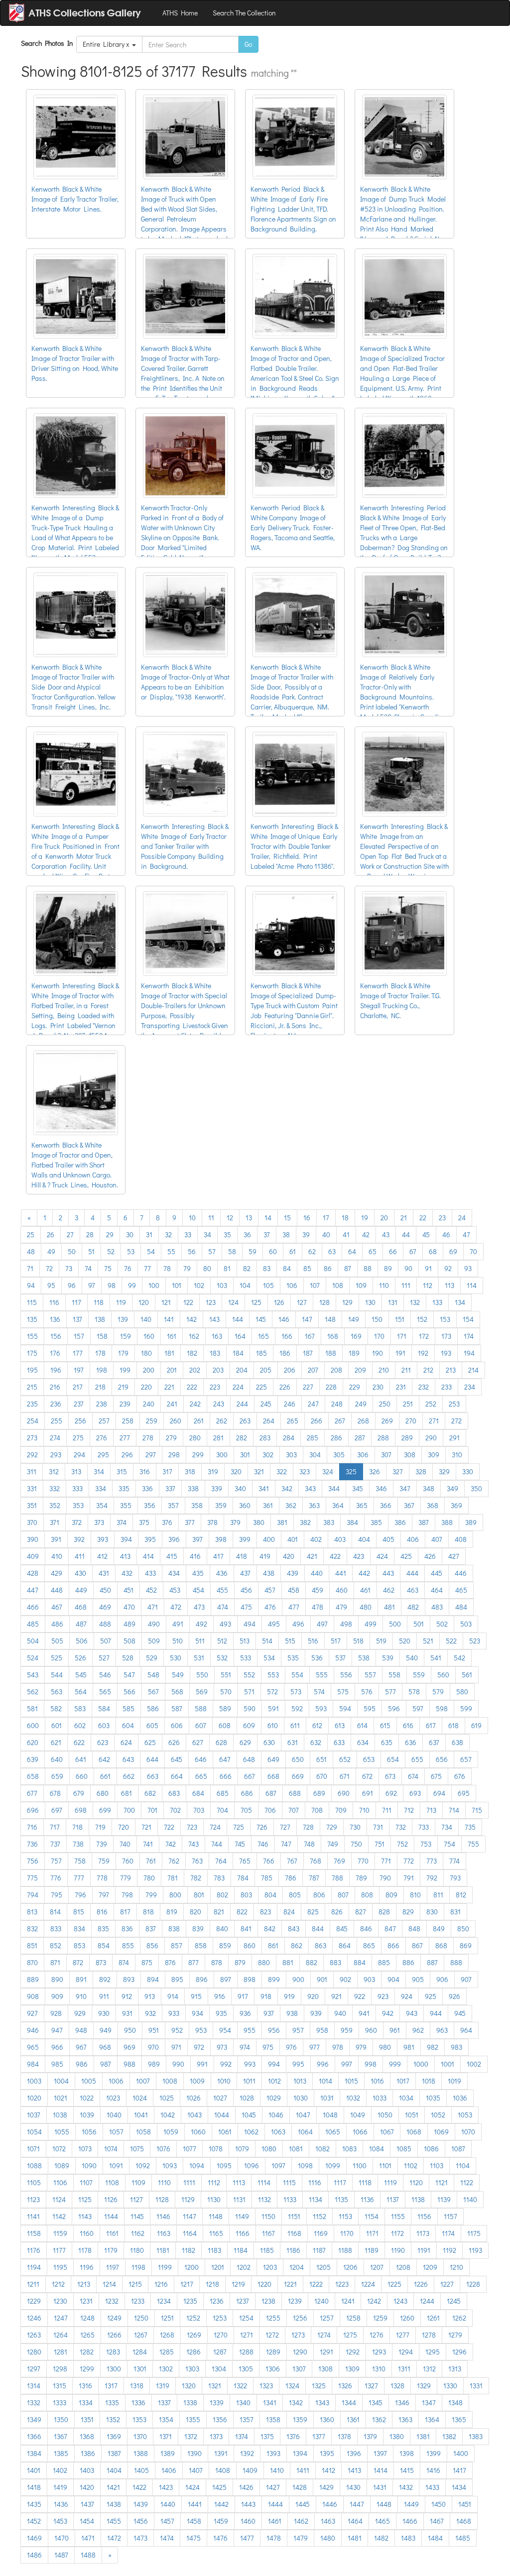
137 (77, 1319)
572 (272, 1692)
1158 (34, 2233)
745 (240, 1844)
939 (316, 2013)
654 (393, 1759)
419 (265, 1556)
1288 (246, 2352)
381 (282, 1522)
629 (245, 1742)
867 (417, 1945)
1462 (301, 2521)
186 (285, 1353)
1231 (86, 2301)
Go (248, 44)
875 (147, 1962)
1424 (192, 2487)
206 (290, 1370)
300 (222, 1455)
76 (128, 1268)
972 (199, 2047)
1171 (372, 2233)
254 (33, 1421)
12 (230, 1218)
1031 (327, 2098)
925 (431, 1996)
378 (212, 1522)
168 (333, 1336)
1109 (138, 2182)
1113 (239, 2182)
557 (370, 1675)
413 (125, 1556)
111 (406, 1285)
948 (81, 2030)
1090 (89, 2166)
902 (345, 1979)
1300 (114, 2369)
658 (33, 1776)
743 (193, 1844)
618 (453, 1725)
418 (242, 1556)
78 (167, 1268)
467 (57, 1607)
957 (298, 2030)
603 (104, 1725)
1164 (190, 2233)
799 (151, 1895)
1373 (216, 2436)
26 (51, 1234)
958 (322, 2030)
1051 (412, 2115)
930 (104, 2013)
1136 (367, 2199)
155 (32, 1336)
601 (57, 1725)
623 (103, 1742)
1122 (467, 2182)
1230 (60, 2301)
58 (232, 1251)
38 (286, 1234)
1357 (247, 2419)
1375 (267, 2436)
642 (104, 1759)
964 (466, 2030)
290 (431, 1438)
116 (54, 1302)
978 (338, 2047)
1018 (429, 2081)
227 (308, 1387)
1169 (321, 2233)
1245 (454, 2301)
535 (293, 1658)
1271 (247, 2335)
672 (367, 1776)
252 (431, 1404)
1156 (424, 2216)
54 (151, 1251)
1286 (193, 2352)
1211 (33, 2284)
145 (261, 1319)
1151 (294, 2216)
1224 (368, 2284)
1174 (448, 2233)
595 (370, 1708)
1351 (87, 2419)
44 (406, 1234)
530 (176, 1658)
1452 (34, 2521)
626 (174, 1742)
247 (313, 1404)
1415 (407, 2470)
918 (266, 1996)
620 (33, 1742)
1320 (189, 2386)
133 (437, 1302)
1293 (379, 2352)
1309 (352, 2369)
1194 (34, 2267)
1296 (459, 2352)
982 (433, 2047)
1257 (327, 2318)
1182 (189, 2250)
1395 (327, 2453)
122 (188, 1302)
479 (341, 1607)
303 (291, 1455)
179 (123, 1353)
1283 (113, 2352)
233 (446, 1387)
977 (315, 2047)
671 (345, 1776)
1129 (188, 2199)
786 (291, 1878)
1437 (87, 2504)
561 (467, 1675)
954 (225, 2030)
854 (104, 1945)
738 (78, 1844)
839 (198, 1929)
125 (256, 1302)
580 (462, 1692)
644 (152, 1759)
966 (57, 2047)
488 (105, 1624)
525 (57, 1658)
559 (419, 1675)
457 (270, 1590)
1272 (272, 2335)
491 (178, 1624)
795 (57, 1895)
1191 (424, 2250)
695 (464, 1793)
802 (222, 1895)
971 (176, 2047)
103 (222, 1285)
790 (385, 1878)
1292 (353, 2352)
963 (442, 2030)
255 (57, 1421)
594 (345, 1708)
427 (454, 1556)
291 (454, 1438)
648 (249, 1759)
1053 (465, 2115)
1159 (60, 2233)
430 (80, 1573)
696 (33, 1810)
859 (225, 1945)
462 (389, 1590)
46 (446, 1234)
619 (476, 1725)
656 (442, 1759)
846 (366, 1929)
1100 (360, 2166)
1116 (315, 2182)
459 (318, 1590)
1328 (397, 2386)
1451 (465, 2504)
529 (152, 1658)
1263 (34, 2335)
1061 (225, 2132)
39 (306, 1234)
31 (149, 1234)
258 (128, 1421)
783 (219, 1878)
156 (56, 1336)
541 (436, 1658)
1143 (85, 2216)
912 (127, 1996)
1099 (333, 2166)
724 (215, 1827)
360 (245, 1505)
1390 (194, 2453)
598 (442, 1708)
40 (326, 1234)
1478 (274, 2538)
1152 (319, 2216)
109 (361, 1285)
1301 (140, 2369)
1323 (266, 2386)
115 (32, 1302)
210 (384, 1370)
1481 (355, 2538)
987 (106, 2064)
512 (222, 1641)
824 (289, 1912)
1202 (244, 2267)
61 (293, 1251)
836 (127, 1929)
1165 (216, 2233)
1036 (460, 2098)
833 (56, 1929)
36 (247, 1234)
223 (215, 1387)
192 (423, 1353)
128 (324, 1302)
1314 (34, 2386)
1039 (87, 2115)
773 (432, 1861)
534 (269, 1658)
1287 (220, 2352)
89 (388, 1268)
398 (221, 1539)
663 (153, 1776)
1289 (273, 2352)
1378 (344, 2436)
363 (314, 1505)
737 (55, 1844)
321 (259, 1471)
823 (265, 1912)
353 (78, 1505)
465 (461, 1590)
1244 (427, 2301)
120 (144, 1302)
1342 (296, 2402)
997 (347, 2064)
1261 (433, 2318)
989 (154, 2064)
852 (56, 1945)
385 (376, 1522)
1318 (137, 2386)
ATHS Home (180, 13)
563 (57, 1692)
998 (371, 2064)
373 (99, 1522)
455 (222, 1590)
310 (457, 1455)
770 (363, 1861)
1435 (34, 2504)
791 (409, 1878)
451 (128, 1590)
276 (102, 1438)
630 (269, 1742)
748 (309, 1844)
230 (378, 1387)
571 (249, 1692)
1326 (345, 2386)
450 (105, 1590)
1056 (89, 2132)
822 (242, 1912)
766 (269, 1861)
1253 (220, 2318)
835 (103, 1929)
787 (314, 1878)
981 (409, 2047)
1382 (449, 2436)
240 (149, 1404)
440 (317, 1573)
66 (393, 1251)
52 (111, 1251)
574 (319, 1692)
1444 (275, 2504)
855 (128, 1945)
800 (175, 1895)
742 (171, 1844)
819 (172, 1912)
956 (274, 2030)
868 (441, 1945)
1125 (85, 2199)
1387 (114, 2453)
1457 (167, 2521)
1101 (385, 2166)
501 (419, 1624)
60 (273, 1251)
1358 (273, 2419)
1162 (138, 2233)
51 (91, 1251)
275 (78, 1438)
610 (273, 1725)
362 (291, 1505)
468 (81, 1607)
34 (207, 1234)
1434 (459, 2487)
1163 (164, 2233)
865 (369, 1945)
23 (442, 1218)
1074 (111, 2149)
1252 (193, 2318)
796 (80, 1895)
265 (293, 1421)
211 (406, 1370)
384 (352, 1522)
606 (177, 1725)
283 (265, 1438)
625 (150, 1742)
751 (380, 1844)
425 (406, 1556)
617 (431, 1725)
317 (167, 1471)
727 (285, 1827)
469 (105, 1607)
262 (222, 1421)
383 (329, 1522)
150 (377, 1319)
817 (125, 1912)
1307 (299, 2369)
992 (226, 2064)
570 (226, 1692)
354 (102, 1505)
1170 (347, 2233)
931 (127, 2013)
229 (355, 1387)
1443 (248, 2504)
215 (32, 1387)
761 (151, 1861)
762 (174, 1861)
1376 (293, 2436)
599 (466, 1708)
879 (240, 1962)
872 (78, 1962)
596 (394, 1708)
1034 (406, 2098)
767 (292, 1861)
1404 (114, 2470)
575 (343, 1692)
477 (294, 1607)
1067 (387, 2132)
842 (270, 1929)
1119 (390, 2182)
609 (249, 1725)
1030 (301, 2098)
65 (373, 1251)
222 (192, 1387)
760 (128, 1861)
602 (80, 1725)
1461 (275, 2521)
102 (199, 1285)
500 (395, 1624)
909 (57, 1996)
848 (414, 1929)
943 (412, 2013)
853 (79, 1945)
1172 (397, 2233)
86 (328, 1268)
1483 (408, 2538)
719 (100, 1827)
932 (150, 2013)
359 (221, 1505)
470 (129, 1607)
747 (286, 1844)
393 (103, 1539)
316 (145, 1471)
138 (100, 1319)
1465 (382, 2521)
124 (233, 1302)
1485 (463, 2538)
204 (242, 1370)
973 (222, 2047)
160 (149, 1336)
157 (79, 1336)
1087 (458, 2149)
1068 (414, 2132)
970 (153, 2047)
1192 (449, 2250)
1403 (87, 2470)
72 (49, 1268)
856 (152, 1945)
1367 (61, 2436)
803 (246, 1895)
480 (366, 1607)
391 (56, 1539)
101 (177, 1285)
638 (457, 1742)
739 (102, 1844)
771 (386, 1861)
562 (33, 1692)
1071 (33, 2149)
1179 (111, 2250)
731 (378, 1827)
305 (339, 1455)
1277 (403, 2335)
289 (407, 1438)
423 (359, 1556)
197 (79, 1370)
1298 (60, 2369)
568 (177, 1692)
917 (243, 1996)
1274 (324, 2335)
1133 (290, 2199)
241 (172, 1404)
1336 (138, 2402)
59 (253, 1251)
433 (150, 1573)
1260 (407, 2318)
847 (390, 1929)
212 (428, 1370)
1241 (348, 2301)
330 (468, 1471)
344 (334, 1488)
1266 (114, 2335)
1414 (381, 2470)
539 (388, 1658)
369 (456, 1505)
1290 (300, 2352)
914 (173, 1996)
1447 (357, 2504)
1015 (351, 2081)
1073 (85, 2149)
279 (171, 1438)
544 (57, 1675)
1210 (456, 2267)
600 (33, 1725)
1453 (60, 2521)
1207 (377, 2267)
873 (101, 1962)
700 (129, 1810)
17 (326, 1218)
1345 (376, 2402)
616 (408, 1725)
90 (408, 1268)
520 (405, 1641)
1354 (166, 2419)
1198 (138, 2267)
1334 (86, 2402)
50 (72, 1251)
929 (80, 2013)
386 (400, 1522)
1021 (61, 2098)
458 (294, 1590)
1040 (114, 2115)
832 (32, 1929)
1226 (421, 2284)
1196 (87, 2267)
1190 (398, 2250)
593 (321, 1708)
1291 (326, 2352)
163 (217, 1336)
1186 (293, 2250)
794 (33, 1895)
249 (361, 1404)
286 (336, 1438)
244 (242, 1404)
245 (266, 1404)
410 (57, 1556)
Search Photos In (49, 43)
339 (217, 1488)
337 (170, 1488)
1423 (166, 2487)
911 (104, 1996)
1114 (264, 2182)
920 (313, 1996)
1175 (474, 2233)
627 (198, 1742)
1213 (84, 2284)
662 (129, 1776)
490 (154, 1624)
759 (104, 1861)
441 (341, 1573)
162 (194, 1336)
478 (318, 1607)
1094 (197, 2166)
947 (57, 2030)
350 (476, 1488)
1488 (88, 2555)
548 (153, 1675)
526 (80, 1658)
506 (82, 1641)
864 (345, 1945)
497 (322, 1624)
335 (124, 1488)
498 (346, 1624)
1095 (224, 2166)
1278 (429, 2335)
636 (411, 1742)
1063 (278, 2132)
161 (172, 1336)
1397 (380, 2453)
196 (56, 1370)
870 (32, 1962)
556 (346, 1675)
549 (178, 1675)
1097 (278, 2166)
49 (51, 1251)
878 (217, 1962)
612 (317, 1725)
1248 (87, 2318)
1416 (433, 2470)
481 (389, 1607)
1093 (170, 2166)
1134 (316, 2199)
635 (387, 1742)
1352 (113, 2419)
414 (148, 1556)
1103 (437, 2166)
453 (175, 1590)
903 (369, 1979)
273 (32, 1438)
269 (387, 1421)
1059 (171, 2132)
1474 (167, 2538)
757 (56, 1861)
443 (388, 1573)
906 (442, 1979)
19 (365, 1218)
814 (55, 1912)
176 (55, 1353)
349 (452, 1488)
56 (192, 1251)
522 (451, 1641)
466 (33, 1607)
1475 (193, 2538)
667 (250, 1776)
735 (470, 1827)
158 (102, 1336)
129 (347, 1302)
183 (215, 1353)
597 (418, 1708)
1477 (247, 2538)
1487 (61, 2555)
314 (99, 1471)
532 (222, 1658)
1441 (195, 2504)
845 (342, 1929)
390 (33, 1539)
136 (55, 1319)
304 (315, 1455)
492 (201, 1624)
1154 (372, 2216)
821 (219, 1912)
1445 (303, 2504)
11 (211, 1218)
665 (201, 1776)
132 (415, 1302)
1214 (109, 2284)
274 (55, 1438)
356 (150, 1505)
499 (371, 1624)
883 (335, 1962)
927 (32, 2013)
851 (32, 1945)
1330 (450, 2386)
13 (249, 1218)
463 (413, 1590)
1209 (430, 2267)
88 (368, 1268)
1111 (189, 2182)
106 (292, 1285)
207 (313, 1370)
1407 (196, 2470)
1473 (140, 2538)
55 (171, 1251)
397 (197, 1539)
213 (451, 1370)
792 (432, 1878)
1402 (60, 2470)
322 (282, 1471)
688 (295, 1793)
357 (173, 1505)
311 (32, 1471)
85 (307, 1268)
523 (475, 1641)
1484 (435, 2538)
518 (358, 1641)
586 (153, 1708)
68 (433, 1251)
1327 (371, 2386)
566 (129, 1692)
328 (421, 1471)
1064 (305, 2132)
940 (340, 2013)
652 (345, 1759)
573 (296, 1692)
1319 (163, 2386)
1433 (432, 2487)
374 (122, 1522)
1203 (270, 2267)
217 (78, 1387)
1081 (296, 2149)
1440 (168, 2504)
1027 (220, 2098)
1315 (60, 2386)
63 (332, 1251)
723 (192, 1827)
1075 (137, 2149)
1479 (301, 2538)
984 (33, 2064)
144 (238, 1319)
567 (153, 1692)
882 (312, 1962)
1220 (264, 2284)
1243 (400, 2301)
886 (408, 1962)
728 (308, 1827)
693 (415, 1793)
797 (104, 1895)
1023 (113, 2098)
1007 (143, 2081)
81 (227, 1268)
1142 (59, 2216)
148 (330, 1319)
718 (77, 1827)
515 (290, 1641)
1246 (34, 2318)
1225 (394, 2284)
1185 (267, 2250)
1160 (87, 2233)
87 (348, 1268)
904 (393, 1979)
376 (167, 1522)
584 (104, 1708)
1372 (191, 2436)
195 (32, 1370)
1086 (431, 2149)
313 (76, 1471)
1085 (404, 2149)
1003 (34, 2081)
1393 (273, 2453)
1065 (333, 2132)
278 (148, 1438)
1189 (372, 2250)
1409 (250, 2470)
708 (317, 1810)
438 (269, 1573)
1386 (88, 2453)
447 (33, 1590)
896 (202, 1979)
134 (460, 1302)
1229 (34, 2301)
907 (466, 1979)
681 (127, 1793)
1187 (319, 2250)
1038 (60, 2115)
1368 (87, 2436)
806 (319, 1895)
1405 (141, 2470)
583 (80, 1708)
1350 (61, 2419)
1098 (305, 2166)
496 (298, 1624)
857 (177, 1945)
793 (455, 1878)
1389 (168, 2453)
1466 (410, 2521)
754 (449, 1844)
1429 (326, 2487)
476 (270, 1607)
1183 (214, 2250)
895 (177, 1979)
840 (222, 1929)
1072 (59, 2149)
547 (129, 1675)
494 (250, 1624)
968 (105, 2047)
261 (199, 1421)
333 (77, 1488)
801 (199, 1895)
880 (264, 1962)
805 (295, 1895)
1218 (212, 2284)
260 (176, 1421)
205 (266, 1370)
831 (455, 1912)
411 (80, 1556)
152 (422, 1319)
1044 (222, 2115)
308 (410, 1455)
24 (462, 1218)
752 (402, 1844)
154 (468, 1319)
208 (336, 1370)
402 (316, 1539)
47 (466, 1234)
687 (271, 1793)
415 (172, 1556)
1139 (444, 2199)
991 (202, 2064)
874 (124, 1962)
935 (221, 2013)
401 (293, 1539)
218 (100, 1387)
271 (434, 1421)
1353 (139, 2419)
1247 (61, 2318)
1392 (247, 2453)
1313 (455, 2369)
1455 (114, 2521)
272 (456, 1421)
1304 (219, 2369)
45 (426, 1234)
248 (337, 1404)
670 (322, 1776)
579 (438, 1692)
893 (129, 1979)
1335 (112, 2402)
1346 (402, 2402)
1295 (433, 2352)
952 (177, 2030)
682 (150, 1793)
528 (128, 1658)
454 (198, 1590)
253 (454, 1404)
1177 (59, 2250)
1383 (476, 2436)
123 (211, 1302)
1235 (190, 2301)
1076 (163, 2149)
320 (236, 1471)
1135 (341, 2199)
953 (201, 2030)
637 (434, 1742)
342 (287, 1488)
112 (428, 1285)
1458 (194, 2521)
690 (344, 1793)
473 (199, 1607)
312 (54, 1471)
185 (261, 1353)
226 (285, 1387)
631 (293, 1742)
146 (284, 1319)
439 (293, 1573)
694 (439, 1793)
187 (308, 1353)
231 (401, 1387)
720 (124, 1827)
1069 (441, 2132)
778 (102, 1878)
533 (246, 1658)
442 (364, 1573)
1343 (322, 2402)
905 (418, 1979)
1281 (61, 2352)
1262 (459, 2318)
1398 (407, 2453)
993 (250, 2064)
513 (245, 1641)
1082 (322, 2149)
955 (250, 2030)
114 (472, 1285)
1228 (473, 2284)
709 (341, 1810)
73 (69, 1268)
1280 (34, 2352)
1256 (300, 2318)
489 (129, 1624)
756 (33, 1861)
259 (152, 1421)
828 (384, 1912)
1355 (193, 2419)
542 (459, 1658)
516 (313, 1641)
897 (226, 1979)
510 (178, 1641)
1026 (193, 2098)
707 (294, 1810)
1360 (327, 2419)
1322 (240, 2386)
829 (408, 1912)
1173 (423, 2233)
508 (129, 1641)
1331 (476, 2386)
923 (383, 1996)
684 (198, 1793)
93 (468, 1268)
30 (130, 1234)
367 (409, 1505)
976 (291, 2047)
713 (431, 1810)
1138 (418, 2199)
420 (289, 1556)
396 (174, 1539)
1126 (111, 2199)
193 (446, 1353)
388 (447, 1522)
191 (400, 1353)
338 (193, 1488)
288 (383, 1438)
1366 (34, 2436)
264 (269, 1421)
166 (287, 1336)
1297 (34, 2369)
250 (385, 1404)
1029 (274, 2098)
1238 (268, 2301)
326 (375, 1471)
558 (394, 1675)
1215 (135, 2284)
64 (352, 1251)
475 (246, 1607)
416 (195, 1556)
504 (33, 1641)
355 (126, 1505)
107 (315, 1285)
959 (347, 2030)
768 (316, 1861)
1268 (167, 2335)
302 (268, 1455)
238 (102, 1404)
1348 (455, 2402)
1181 (163, 2250)
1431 (380, 2487)
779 (126, 1878)
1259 (380, 2318)
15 (287, 1218)
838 (174, 1929)
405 (388, 1539)
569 (202, 1692)
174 (469, 1336)
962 (418, 2030)
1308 (325, 2369)
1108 (112, 2182)
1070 (468, 2132)
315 (122, 1471)
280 (195, 1438)
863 (320, 1945)
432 (127, 1573)
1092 (143, 2166)
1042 (168, 2115)
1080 (269, 2149)
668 (273, 1776)
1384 (34, 2453)
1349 (34, 2419)
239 (125, 1404)
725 (239, 1827)
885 (384, 1962)
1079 (242, 2149)
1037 (34, 2115)
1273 (298, 2335)
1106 (60, 2182)
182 (192, 1353)
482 (413, 1607)
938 (292, 2013)
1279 (455, 2335)
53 (131, 1251)
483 (437, 1607)
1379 (370, 2436)
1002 (474, 2064)
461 (365, 1590)
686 (247, 1793)
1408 (223, 2470)
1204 (297, 2267)
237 (79, 1404)
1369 (114, 2436)
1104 (463, 2166)
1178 (85, 2250)
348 (429, 1488)
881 (288, 1962)
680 (103, 1793)
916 (220, 1996)
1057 (116, 2132)
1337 (164, 2402)
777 (79, 1878)
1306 (273, 2369)
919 (289, 1996)
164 (240, 1336)
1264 (61, 2335)
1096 (252, 2166)
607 (201, 1725)
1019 (454, 2081)
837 (151, 1929)
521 (428, 1641)
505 (57, 1641)
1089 (62, 2166)
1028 (247, 2098)
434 (174, 1573)
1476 (220, 2538)
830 (432, 1912)
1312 (429, 2369)
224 (238, 1387)
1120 (416, 2182)
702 (175, 1810)
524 (33, 1658)
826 (337, 1912)
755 (473, 1844)
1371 (166, 2436)
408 (461, 1539)
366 (386, 1505)
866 (393, 1945)
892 (105, 1979)
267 (340, 1421)
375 (144, 1522)
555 (322, 1675)
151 (400, 1319)
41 (346, 1234)
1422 (139, 2487)
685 (223, 1793)
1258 (353, 2318)
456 (246, 1590)
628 (221, 1742)
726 (262, 1827)
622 (79, 1742)
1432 (406, 2487)
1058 (143, 2132)
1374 (242, 2436)
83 (267, 1268)
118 (99, 1302)
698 (81, 1810)
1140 (470, 2199)
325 (351, 1471)
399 (245, 1539)
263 (245, 1421)
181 (169, 1353)
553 (273, 1675)
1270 (221, 2335)
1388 (141, 2453)
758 (80, 1861)
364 (338, 1505)
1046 (276, 2115)
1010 (224, 2081)
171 (402, 1336)
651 (321, 1759)
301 (245, 1455)
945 (460, 2013)
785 (267, 1878)
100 (154, 1285)
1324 (292, 2386)
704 (222, 1810)
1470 (62, 2538)
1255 (273, 2318)
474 (223, 1607)
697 (57, 1810)
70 (473, 1251)
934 (197, 2013)
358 (197, 1505)
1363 (405, 2419)
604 (128, 1725)
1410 (277, 2470)
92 (448, 1268)
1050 (385, 2115)
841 (246, 1929)
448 (57, 1590)
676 (460, 1776)
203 (218, 1370)
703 (199, 1810)
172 (424, 1336)
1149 (242, 2216)
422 (335, 1556)
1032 (353, 2098)
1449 (411, 2504)
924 (407, 1996)
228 (331, 1387)
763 (197, 1861)
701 (152, 1810)
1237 (243, 2301)
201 (172, 1370)
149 (354, 1319)
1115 (289, 2182)
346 (381, 1488)
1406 (169, 2470)
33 (188, 1234)
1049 (358, 2115)
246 (290, 1404)
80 (207, 1268)
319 (213, 1471)
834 (79, 1929)
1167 (268, 2233)
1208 (403, 2267)
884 (360, 1962)
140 (146, 1319)
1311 (404, 2369)
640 (57, 1759)
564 (81, 1692)
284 (289, 1438)
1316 (85, 2386)
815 (79, 1912)
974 (245, 2047)
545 (81, 1675)
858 (201, 1945)
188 (331, 1353)
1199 (165, 2267)
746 (263, 1844)
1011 (249, 2081)
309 (434, 1455)
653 (369, 1759)
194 (469, 1353)
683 (174, 1793)
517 (336, 1641)
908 (33, 1996)
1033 (380, 2098)
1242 (374, 2301)
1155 (398, 2216)
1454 (87, 2521)
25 (31, 1234)
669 (298, 1776)
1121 (442, 2182)
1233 (138, 2301)
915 (196, 1996)
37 (267, 1234)
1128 (162, 2199)
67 (413, 1251)
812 (461, 1895)
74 (88, 1268)
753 (426, 1844)
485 (33, 1624)
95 (51, 1285)
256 (80, 1421)
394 (126, 1539)
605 (152, 1725)
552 (249, 1675)
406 (413, 1539)
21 (404, 1218)
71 (30, 1268)
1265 (87, 2335)
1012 (274, 2081)
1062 (251, 2132)
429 (57, 1573)
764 (221, 1861)
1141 (33, 2216)
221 (169, 1387)
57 (212, 1251)
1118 (365, 2182)
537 (340, 1658)
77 (147, 1268)
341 (264, 1488)
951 (154, 2030)
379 (235, 1522)
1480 (328, 2538)
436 (222, 1573)
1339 (217, 2402)
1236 (217, 2301)
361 (268, 1505)
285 (313, 1438)
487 (81, 1624)
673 (390, 1776)
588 (201, 1708)
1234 (164, 2301)
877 (193, 1962)
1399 (434, 2453)
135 (32, 1319)
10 (192, 1218)
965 (33, 2047)
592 (297, 1708)
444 (412, 1573)
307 (386, 1455)
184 (238, 1353)
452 (151, 1590)
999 (395, 2064)
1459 (221, 2521)
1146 (163, 2216)
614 (362, 1725)
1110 (164, 2182)
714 (454, 1810)
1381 (423, 2436)
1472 (114, 2538)
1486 (34, 2555)
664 (177, 1776)
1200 (191, 2267)
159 (126, 1336)
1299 (87, 2369)
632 (316, 1742)
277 (125, 1438)
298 (174, 1455)
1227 (447, 2284)
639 (33, 1759)
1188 (345, 2250)
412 (102, 1556)
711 (387, 1810)
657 (466, 1759)
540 (412, 1658)
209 (360, 1370)
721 (146, 1827)
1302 (166, 2369)
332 (55, 1488)
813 (32, 1912)
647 (225, 1759)
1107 (86, 2182)
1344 (349, 2402)
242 (195, 1404)
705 (246, 1810)
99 (132, 1285)
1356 (220, 2419)
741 (148, 1844)
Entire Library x (107, 44)
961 (395, 2030)
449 (81, 1590)
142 (191, 1319)
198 (102, 1370)
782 (196, 1878)
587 (177, 1708)
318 (190, 1471)
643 (128, 1759)
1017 (403, 2081)
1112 (214, 2182)
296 (127, 1455)
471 (153, 1607)
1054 (34, 2132)
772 (409, 1861)
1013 (300, 2081)
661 (105, 1776)
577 (390, 1692)
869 (466, 1945)
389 (471, 1522)
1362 (379, 2419)
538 (364, 1658)
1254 (246, 2318)
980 (385, 2047)
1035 (433, 2098)
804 (270, 1895)
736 (32, 1844)
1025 (167, 2098)
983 (456, 2047)
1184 (241, 2250)
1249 (114, 2318)
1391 (221, 2453)
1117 (340, 2182)
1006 (116, 2081)
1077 (190, 2149)
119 (121, 1302)
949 (106, 2030)
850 (463, 1929)
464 (437, 1590)
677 (32, 1793)
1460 (248, 2521)
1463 (328, 2521)
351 (32, 1505)
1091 (116, 2166)
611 (295, 1725)
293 (56, 1455)
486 (57, 1624)
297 (151, 1455)
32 (168, 1234)
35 (227, 1234)
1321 (215, 2386)
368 (433, 1505)
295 (103, 1455)
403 (340, 1539)
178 (100, 1353)
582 (56, 1708)
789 (361, 1878)
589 (225, 1708)
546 (105, 1675)
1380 (397, 2436)
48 (31, 1251)
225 (261, 1387)
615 (385, 1725)
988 (129, 2064)
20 (384, 1218)
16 (307, 1218)
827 (361, 1912)
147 (307, 1319)
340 (240, 1488)
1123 (33, 2199)
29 (110, 1234)
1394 (300, 2453)
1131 (239, 2199)
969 (129, 2047)
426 (430, 1556)
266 (317, 1421)
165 (263, 1336)
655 (417, 1759)
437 (245, 1573)
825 (313, 1912)
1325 (319, 2386)
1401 (34, 2470)
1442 (221, 2504)
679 (79, 1793)
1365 (459, 2419)
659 (57, 1776)
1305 (246, 2369)
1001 (447, 2064)
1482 (381, 2538)
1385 (61, 2453)
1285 (167, 2352)
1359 (300, 2419)
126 (279, 1302)
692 (391, 1793)
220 (146, 1387)
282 (242, 1438)
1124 (59, 2199)
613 (340, 1725)
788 (337, 1878)
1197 (113, 2267)
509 (154, 1641)
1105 (34, 2182)
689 (319, 1793)
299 (198, 1455)
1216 (161, 2284)
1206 (350, 2267)
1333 (60, 2402)
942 (388, 2013)
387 (424, 1522)
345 (358, 1488)
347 (405, 1488)
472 (176, 1607)
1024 (140, 2098)
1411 (303, 2470)
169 (356, 1336)
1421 (113, 2487)
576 (367, 1692)
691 (368, 1793)
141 (169, 1319)
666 (226, 1776)
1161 (112, 2233)
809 (391, 1895)
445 (437, 1573)
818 (148, 1912)
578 (414, 1692)
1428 (300, 2487)
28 (90, 1234)
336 (147, 1488)
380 (259, 1522)
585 (128, 1708)
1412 (328, 2470)
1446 (330, 2504)
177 (78, 1353)
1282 (87, 2352)
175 (32, 1353)
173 (446, 1336)
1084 (377, 2149)
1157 (450, 2216)
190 (378, 1353)
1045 (249, 2115)
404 (364, 1539)
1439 (141, 2504)
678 (55, 1793)
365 (362, 1505)
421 (312, 1556)
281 (218, 1438)
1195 (60, 2267)
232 (424, 1387)
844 (318, 1929)
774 (454, 1861)
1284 (140, 2352)
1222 (316, 2284)
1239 (295, 2301)
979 (361, 2047)
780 (149, 1878)
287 (360, 1438)
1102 (411, 2166)
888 (456, 1962)
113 (449, 1285)
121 (166, 1302)
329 (444, 1471)
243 (219, 1404)
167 (310, 1336)
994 (274, 2064)
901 (322, 1979)
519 (381, 1641)
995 (298, 2064)
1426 (246, 2487)
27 (70, 1234)
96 (72, 1285)
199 (125, 1370)
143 (214, 1319)
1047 (303, 2115)
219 (123, 1387)
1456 (141, 2521)
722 (169, 1827)
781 (173, 1878)
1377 (319, 2436)
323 (305, 1471)
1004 (61, 2081)
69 (453, 1251)
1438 (114, 2504)
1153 (345, 2216)
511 (200, 1641)
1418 (34, 2487)
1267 (141, 2335)
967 (81, 2047)
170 (379, 1336)
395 (150, 1539)
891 (81, 1979)
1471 (88, 2538)
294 (79, 1455)
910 (81, 1996)
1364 (432, 2419)
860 (250, 1945)
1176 (34, 2250)
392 (79, 1539)
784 (243, 1878)
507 (106, 1641)
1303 (192, 2369)
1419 (60, 2487)
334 (101, 1488)
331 (32, 1488)
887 (432, 1962)
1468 (464, 2521)
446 (461, 1573)
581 (32, 1708)
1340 (243, 2402)
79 (187, 1268)
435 (198, 1573)
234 (470, 1387)
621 (56, 1742)
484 (461, 1607)
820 (195, 1912)
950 (130, 2030)
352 (55, 1505)
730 (355, 1827)
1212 (58, 2284)
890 (57, 1979)
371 (55, 1522)
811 (438, 1895)
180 (146, 1353)
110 (384, 1285)
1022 (87, 2098)
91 (428, 1268)
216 (55, 1387)
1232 (112, 2301)
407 (437, 1539)
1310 (379, 2369)
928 (56, 2013)
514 (267, 1641)
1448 (384, 2504)
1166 (243, 2233)
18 (345, 1218)
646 (201, 1759)
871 (55, 1962)
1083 (349, 2149)
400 (269, 1539)
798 (127, 1895)
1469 (34, 2538)
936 (245, 2013)
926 (454, 1996)
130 (370, 1302)
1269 (194, 2335)
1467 (437, 2521)
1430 (353, 2487)
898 (250, 1979)
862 (297, 1945)
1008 (170, 2081)
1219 (238, 2284)
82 (247, 1268)
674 (413, 1776)
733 (424, 1827)
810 (415, 1895)
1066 (360, 2132)
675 (436, 1776)
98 (112, 1285)
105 (268, 1285)
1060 (198, 2132)
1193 (475, 2250)
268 (363, 1421)
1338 (190, 2402)
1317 (111, 2386)
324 (328, 1471)
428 (33, 1573)
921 (336, 1996)
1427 (273, 2487)
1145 (137, 2216)
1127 (136, 2199)
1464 (355, 2521)
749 (333, 1844)
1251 (167, 2318)
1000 (421, 2064)
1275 (350, 2335)
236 (56, 1404)
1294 (406, 2352)
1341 (270, 2402)
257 (104, 1421)
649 (273, 1759)
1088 (34, 2166)
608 (225, 1725)
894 (153, 1979)
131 (393, 1302)
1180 (137, 2250)
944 (436, 2013)
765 (245, 1861)
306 (363, 1455)
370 (32, 1522)
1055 (62, 2132)
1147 (190, 2216)
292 (32, 1455)
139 (123, 1319)
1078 (216, 2149)
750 (356, 1844)
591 (273, 1708)
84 (287, 1268)
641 (81, 1759)
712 (409, 1810)
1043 (194, 2115)
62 (312, 1251)
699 (105, 1810)
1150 (268, 2216)
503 (466, 1624)
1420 (87, 2487)
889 (33, 1979)
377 (190, 1522)
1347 (429, 2402)
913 (150, 1996)
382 (305, 1522)
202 (195, 1370)
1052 (438, 2115)
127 (302, 1302)
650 (298, 1759)
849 (439, 1929)
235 (32, 1404)
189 (354, 1353)
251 (408, 1404)
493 (225, 1624)
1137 (393, 2199)
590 (250, 1708)
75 (108, 1268)
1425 (219, 2487)
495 (274, 1624)
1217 (187, 2284)
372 (77, 1522)
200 (149, 1370)
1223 (342, 2284)
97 (92, 1285)
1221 (290, 2284)
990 (178, 2064)
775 (32, 1878)
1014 (325, 2081)
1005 (89, 2081)
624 (126, 1742)
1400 (461, 2453)
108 (338, 1285)
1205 (323, 2267)
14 (268, 1218)
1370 (140, 2436)
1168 (294, 2233)
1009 (197, 2081)
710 (364, 1810)
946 (33, 2030)
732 (401, 1827)
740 (125, 1844)
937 (269, 2013)
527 (104, 1658)
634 (363, 1742)
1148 (216, 2216)
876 (170, 1962)
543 (33, 1675)
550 (202, 1675)
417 (218, 1556)
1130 (214, 2199)
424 (382, 1556)
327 (398, 1471)
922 (360, 1996)
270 (411, 1421)
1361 (353, 2419)
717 (55, 1827)
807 (343, 1895)
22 (423, 1218)
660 (82, 1776)
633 (339, 1742)
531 (199, 1658)
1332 (34, 2402)
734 (447, 1827)
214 (473, 1370)
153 (445, 1319)
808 (367, 1895)
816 (102, 1912)
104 (245, 1285)
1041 (141, 2115)
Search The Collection (244, 13)
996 (323, 2064)
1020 (34, 2098)
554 (297, 1675)
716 (32, 1827)
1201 (218, 2267)
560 (443, 1675)
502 (442, 1624)
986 (82, 2064)
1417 (459, 2470)
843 (294, 1929)
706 (270, 1810)
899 (274, 1979)
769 (339, 1861)
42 (366, 1234)
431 (104, 1573)
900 (298, 1979)
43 (386, 1234)
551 (226, 1675)
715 (477, 1810)
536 (317, 1658)
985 (57, 2064)
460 (342, 1590)
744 (217, 1844)
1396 (354, 2453)
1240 (321, 2301)
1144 (111, 2216)
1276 (377, 2335)
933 (174, 2013)
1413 (354, 2470)
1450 (439, 2504)
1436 (61, 2504)
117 (76, 1302)
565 (105, 1692)
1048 (330, 2115)
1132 (264, 2199)
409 (33, 1556)
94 (31, 1285)
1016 (377, 2081)
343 (310, 1488)
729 (332, 1827)
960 (371, 2030)
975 (268, 2047)
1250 (141, 2318)
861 (273, 1945)
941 (364, 2013)
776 (56, 1878)
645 (177, 1759)
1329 (424, 2386)
